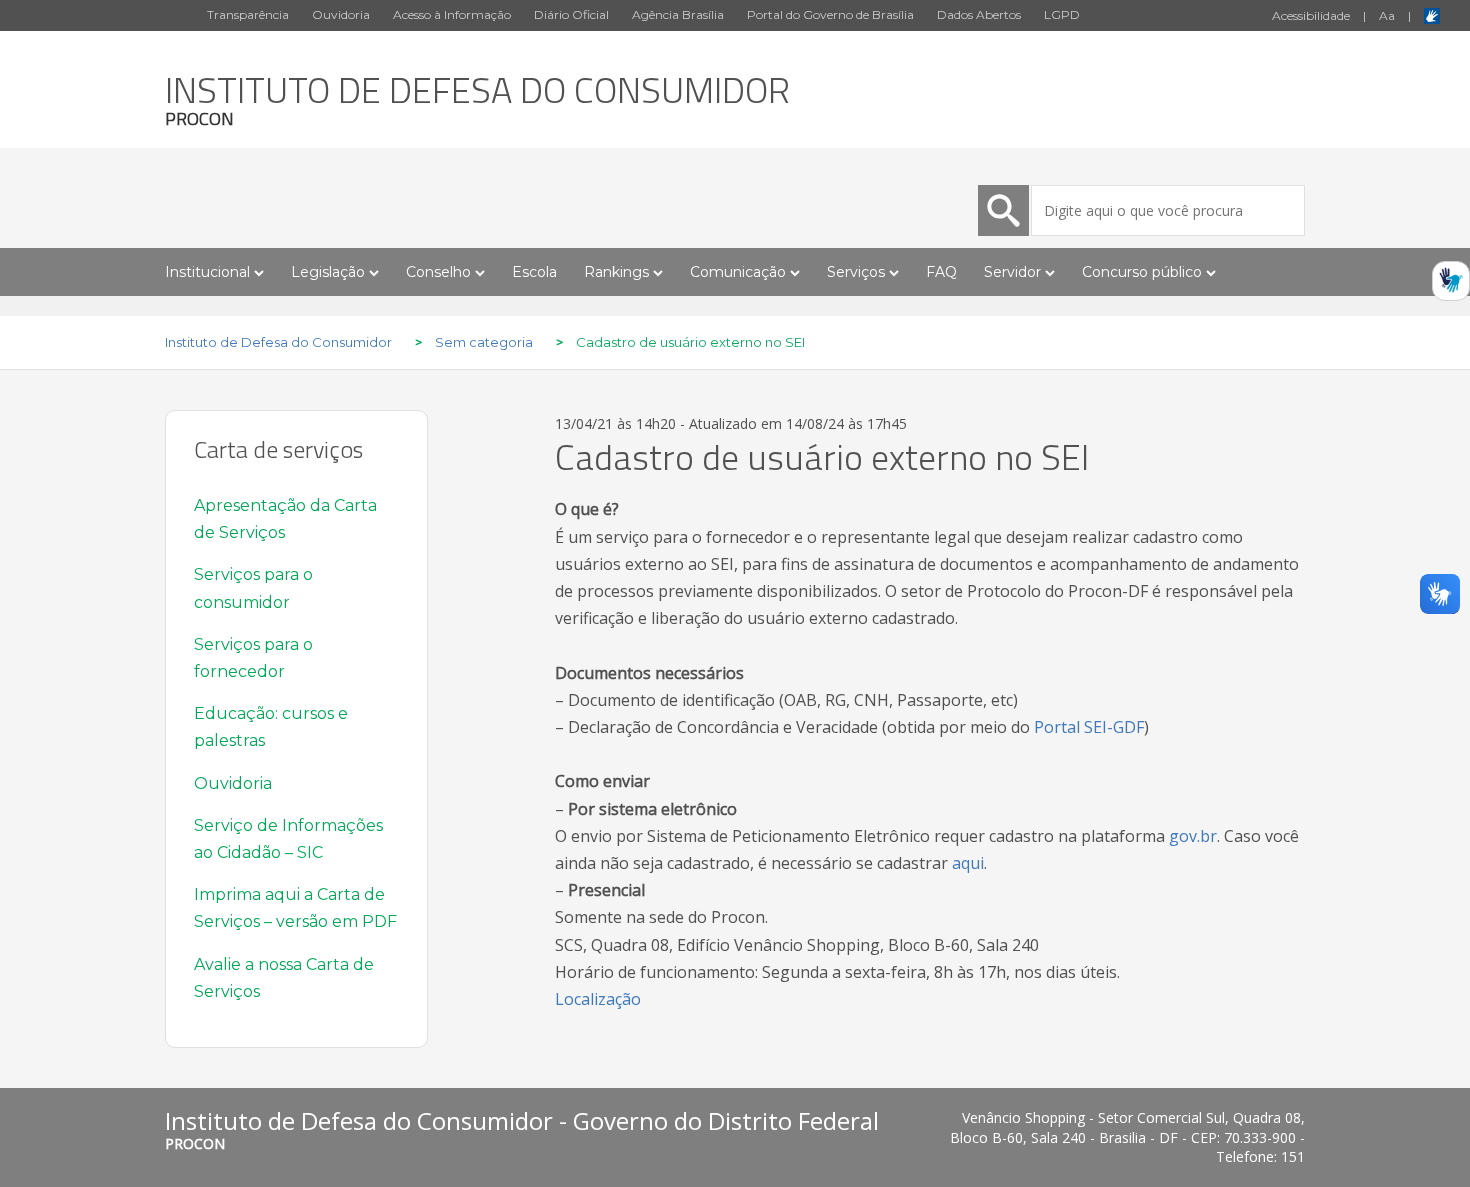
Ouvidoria (341, 14)
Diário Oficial (571, 14)
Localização (598, 999)
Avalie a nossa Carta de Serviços (284, 978)
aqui (968, 863)
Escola (534, 272)
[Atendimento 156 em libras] (1451, 287)
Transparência (248, 14)
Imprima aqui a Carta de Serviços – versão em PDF (295, 908)
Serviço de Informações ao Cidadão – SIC (288, 839)
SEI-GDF (1114, 727)
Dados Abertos (979, 14)
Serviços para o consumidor (253, 588)
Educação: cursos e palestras (271, 727)
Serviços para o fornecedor (253, 658)
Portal (1057, 727)
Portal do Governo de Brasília (830, 14)
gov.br (1193, 836)
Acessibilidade (1311, 15)
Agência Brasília (678, 14)
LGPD (1062, 14)
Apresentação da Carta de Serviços (285, 519)
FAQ (941, 272)
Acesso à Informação (452, 14)
